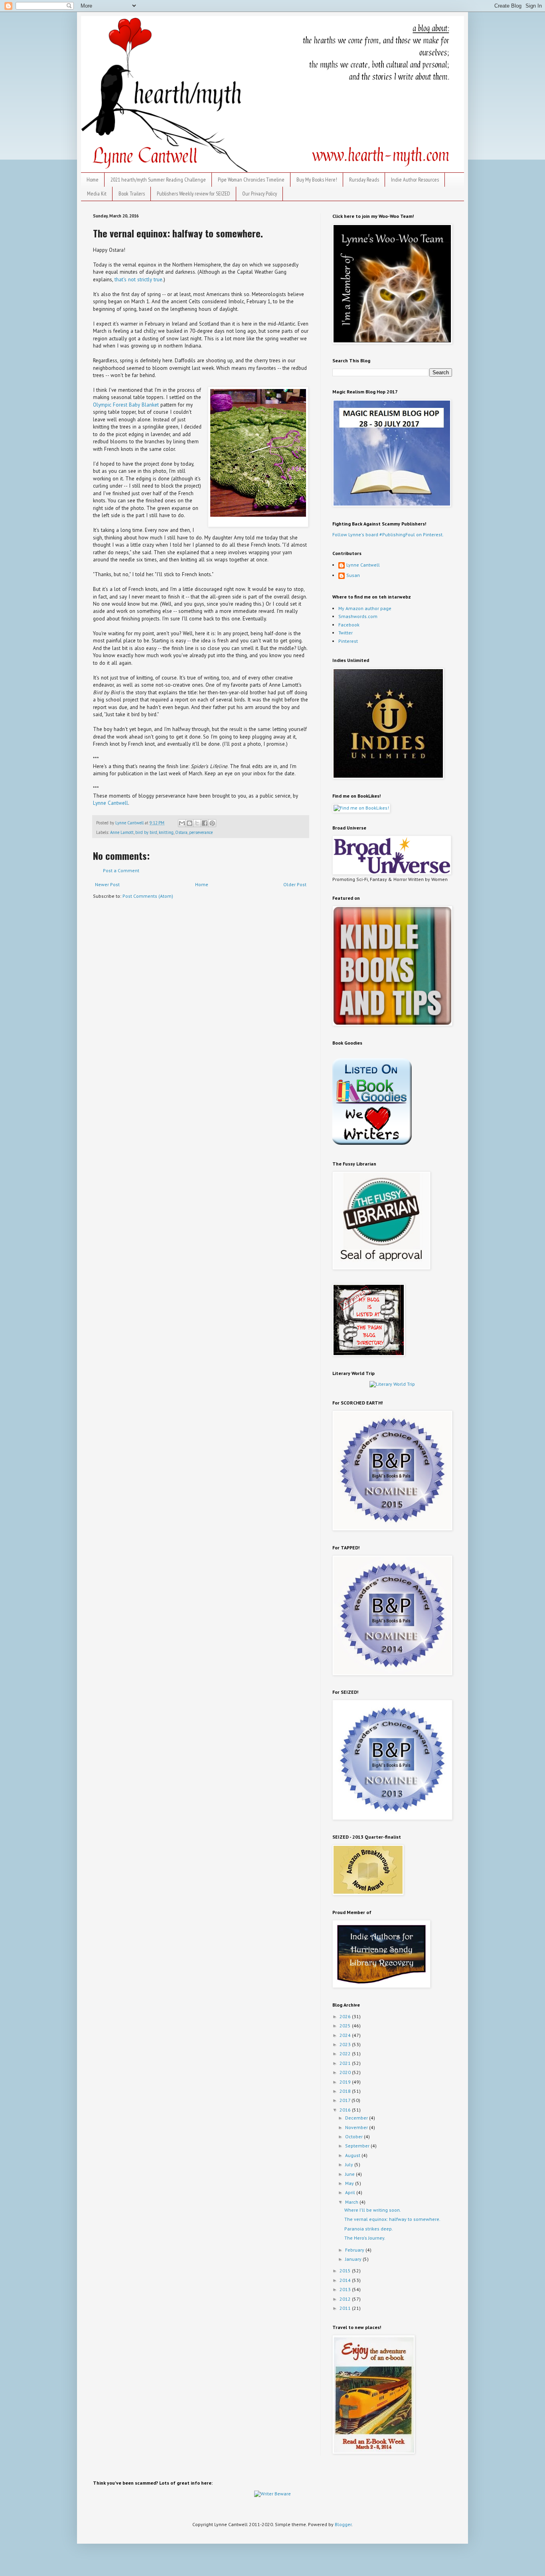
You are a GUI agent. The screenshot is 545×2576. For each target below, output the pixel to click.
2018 (346, 2091)
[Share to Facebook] (205, 823)
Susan (353, 575)
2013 (346, 2289)
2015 (346, 2271)
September (358, 2146)
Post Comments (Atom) (148, 896)
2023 (346, 2044)
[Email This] (182, 823)
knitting (166, 832)
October (354, 2136)
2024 (346, 2035)
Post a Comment (121, 870)
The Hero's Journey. (365, 2238)
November (357, 2127)
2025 (346, 2026)
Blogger (343, 2524)
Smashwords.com (358, 616)
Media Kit (97, 194)
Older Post (295, 884)
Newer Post (107, 884)
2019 (346, 2082)
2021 (346, 2063)
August (353, 2155)
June (350, 2174)
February (355, 2250)
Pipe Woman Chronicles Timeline (251, 180)
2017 (346, 2100)
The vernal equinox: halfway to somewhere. (392, 2219)
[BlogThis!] (190, 823)
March (352, 2202)
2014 (346, 2280)
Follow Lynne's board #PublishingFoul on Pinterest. (388, 534)
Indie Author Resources (415, 180)
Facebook (349, 625)
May (350, 2183)
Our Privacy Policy (260, 194)
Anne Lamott (122, 832)
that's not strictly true (138, 280)
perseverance (201, 832)
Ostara (181, 832)
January (354, 2259)
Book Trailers (132, 194)
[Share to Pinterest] (212, 823)
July (350, 2164)
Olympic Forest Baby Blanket (126, 405)
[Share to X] (197, 823)
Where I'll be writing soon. (373, 2210)
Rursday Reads (364, 180)
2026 (346, 2016)
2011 (346, 2308)
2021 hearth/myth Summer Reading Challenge (158, 180)
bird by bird (146, 832)
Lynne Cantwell (111, 803)
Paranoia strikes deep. (369, 2229)
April (351, 2192)
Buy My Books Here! (317, 180)
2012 (346, 2299)
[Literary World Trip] (392, 1384)
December (357, 2118)
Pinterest (348, 641)
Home (93, 180)
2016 (346, 2110)
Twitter (346, 633)
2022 (346, 2053)
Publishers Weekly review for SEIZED (194, 194)
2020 (346, 2072)
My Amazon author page (365, 608)
